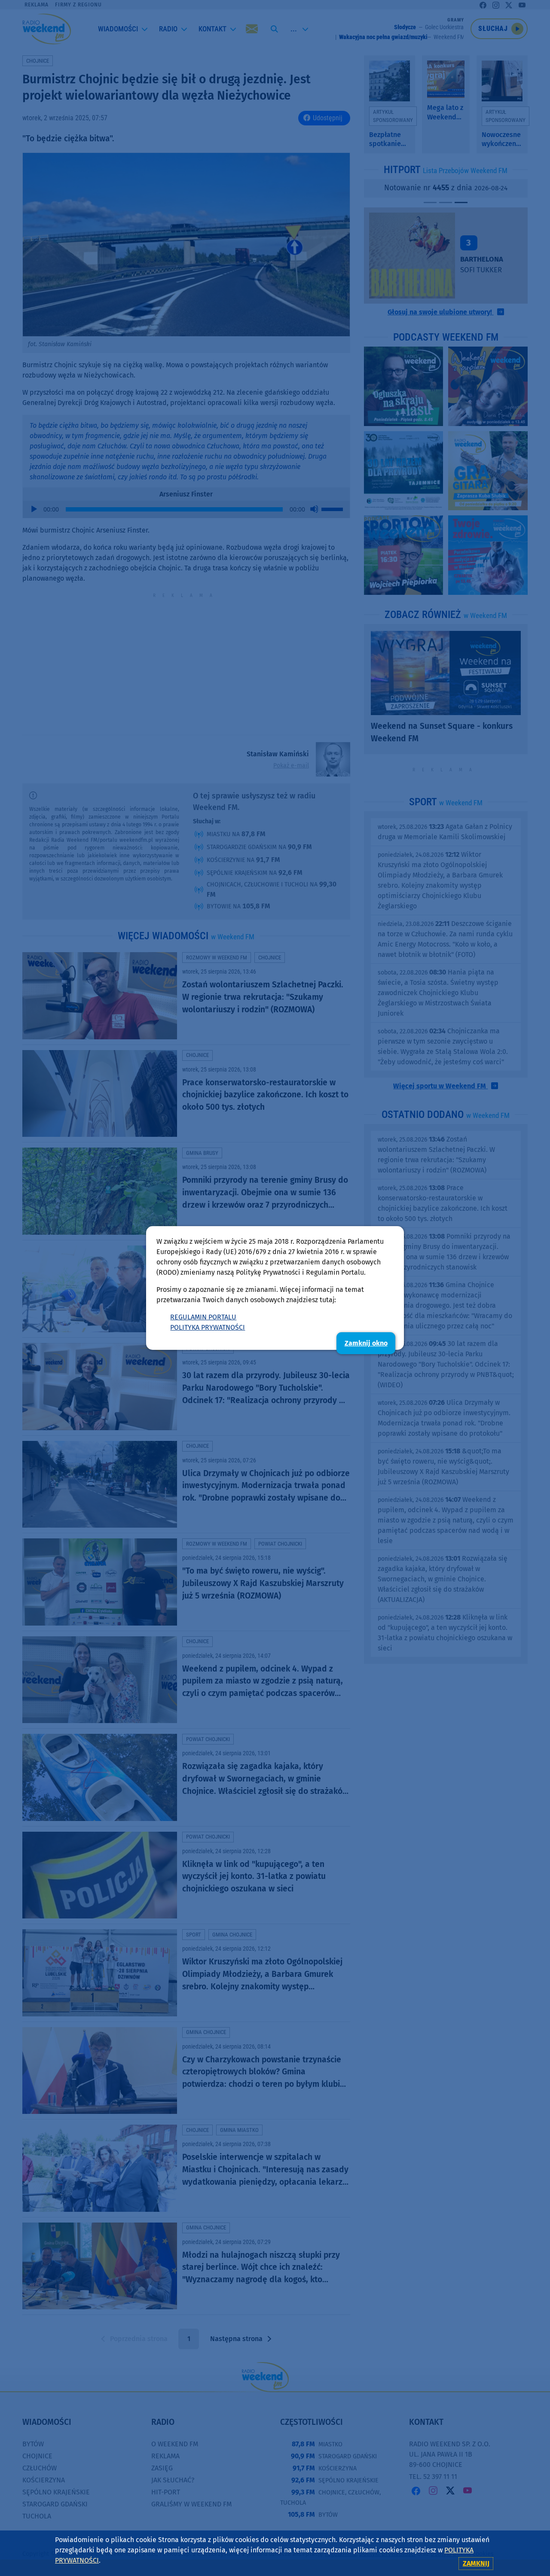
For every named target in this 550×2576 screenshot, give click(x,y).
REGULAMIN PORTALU (203, 1317)
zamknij (476, 2563)
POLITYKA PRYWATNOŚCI (208, 1327)
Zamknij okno (366, 1343)
